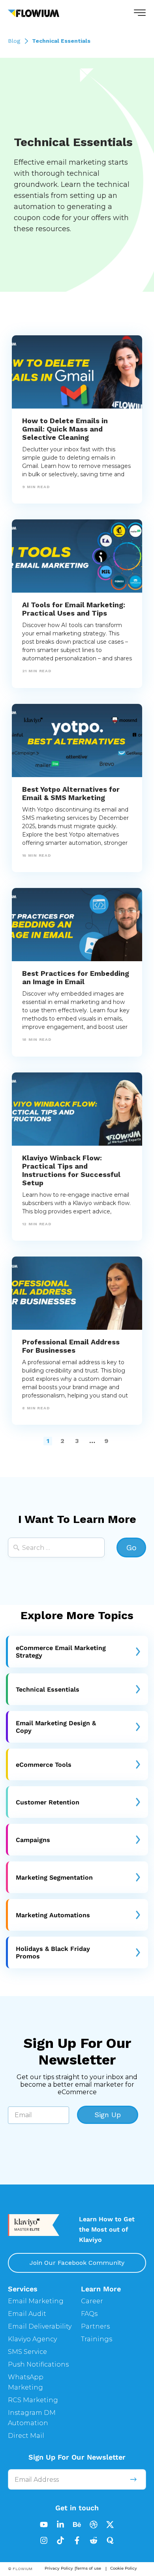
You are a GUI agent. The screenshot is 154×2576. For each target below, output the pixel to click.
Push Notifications (38, 2364)
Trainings (97, 2339)
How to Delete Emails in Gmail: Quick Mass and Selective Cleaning (65, 429)
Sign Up (108, 2115)
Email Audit (27, 2314)
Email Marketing (36, 2301)
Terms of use (88, 2568)
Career (92, 2301)
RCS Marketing (33, 2400)
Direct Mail (26, 2436)
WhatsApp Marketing (26, 2382)
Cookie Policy (124, 2568)
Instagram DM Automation (32, 2418)
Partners (95, 2326)
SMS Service (27, 2352)
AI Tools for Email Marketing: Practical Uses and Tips (74, 609)
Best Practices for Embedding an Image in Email (76, 977)
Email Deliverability (40, 2326)
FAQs (89, 2314)
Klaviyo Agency (32, 2339)
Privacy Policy (59, 2568)
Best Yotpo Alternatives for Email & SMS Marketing (71, 793)
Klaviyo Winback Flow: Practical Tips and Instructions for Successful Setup (71, 1170)
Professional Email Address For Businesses (71, 1346)
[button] (140, 13)
